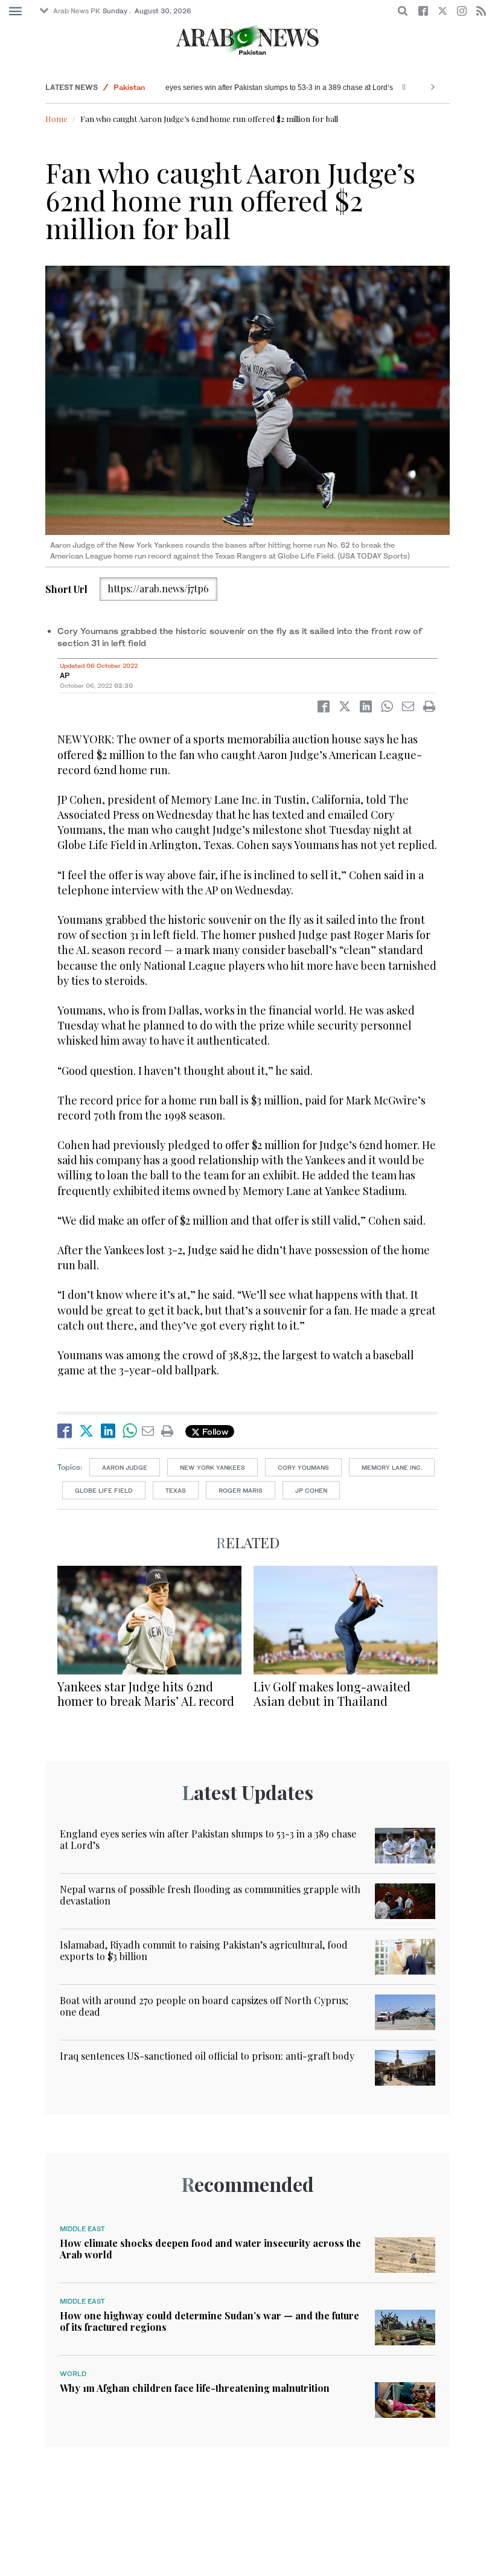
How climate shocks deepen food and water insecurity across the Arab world (210, 2249)
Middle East (82, 2229)
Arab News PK (77, 11)
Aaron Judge (125, 1467)
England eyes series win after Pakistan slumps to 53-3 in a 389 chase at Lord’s (234, 88)
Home (56, 119)
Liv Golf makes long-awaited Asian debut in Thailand (332, 1693)
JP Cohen (311, 1490)
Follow (214, 1431)
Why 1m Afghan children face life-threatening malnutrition (195, 2388)
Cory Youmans (303, 1467)
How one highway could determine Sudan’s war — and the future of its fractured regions (209, 2321)
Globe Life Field (104, 1490)
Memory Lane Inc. (392, 1467)
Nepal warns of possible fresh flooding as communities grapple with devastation (210, 1895)
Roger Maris (241, 1490)
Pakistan (129, 87)
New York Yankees (212, 1467)
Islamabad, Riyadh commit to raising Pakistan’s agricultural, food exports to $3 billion (204, 1950)
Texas (176, 1490)
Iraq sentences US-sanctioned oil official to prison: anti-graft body (207, 2056)
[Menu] (15, 11)
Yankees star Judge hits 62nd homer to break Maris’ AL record (146, 1693)
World (73, 2374)
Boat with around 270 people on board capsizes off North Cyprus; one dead (204, 2006)
